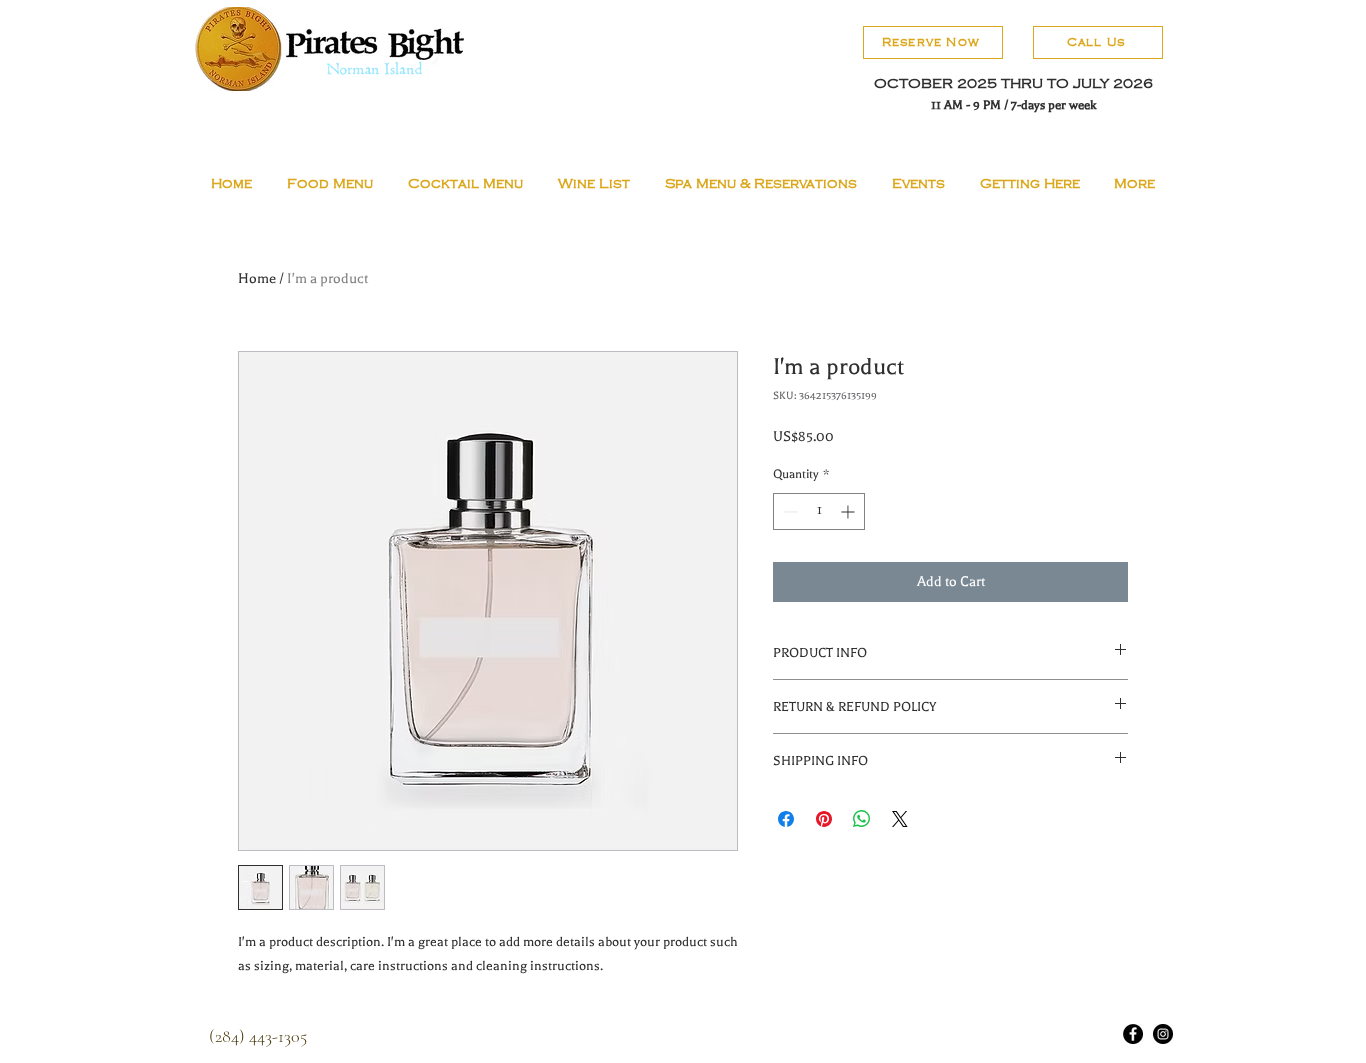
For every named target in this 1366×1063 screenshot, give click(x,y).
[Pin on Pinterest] (824, 819)
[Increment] (849, 511)
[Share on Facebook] (786, 819)
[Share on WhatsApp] (862, 819)
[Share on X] (900, 819)
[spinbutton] (819, 511)
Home (257, 278)
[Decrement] (788, 511)
